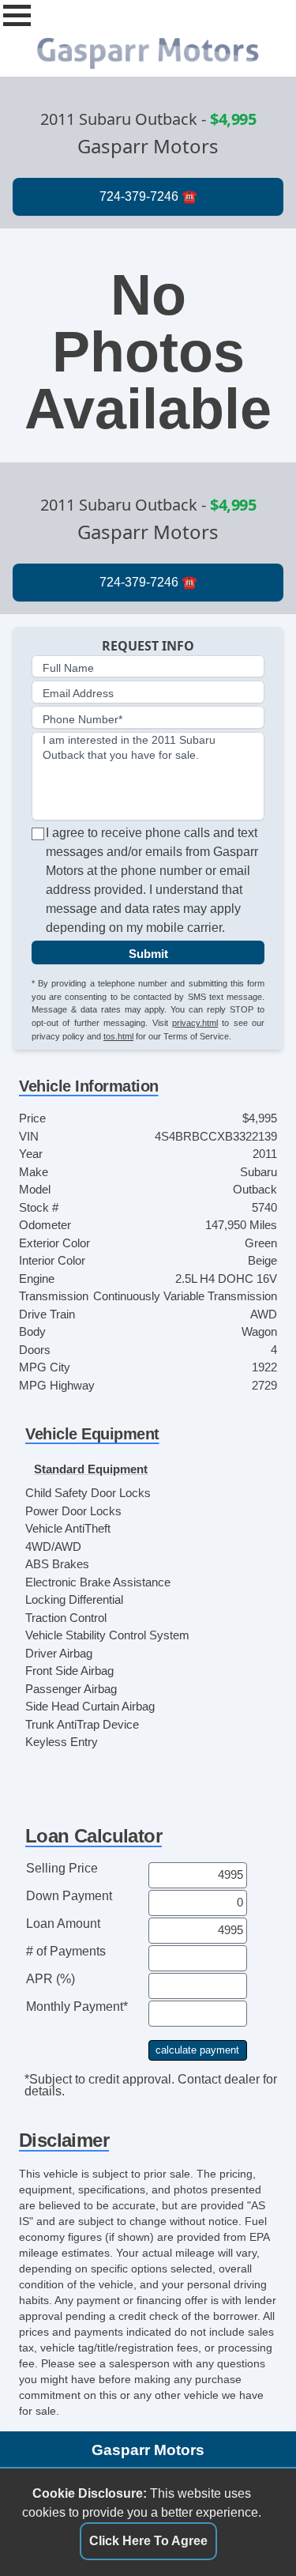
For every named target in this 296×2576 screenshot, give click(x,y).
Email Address (78, 693)
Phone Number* (82, 719)
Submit (148, 954)
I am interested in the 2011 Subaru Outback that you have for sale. (129, 747)
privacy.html (195, 1023)
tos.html (118, 1036)
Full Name (68, 668)
